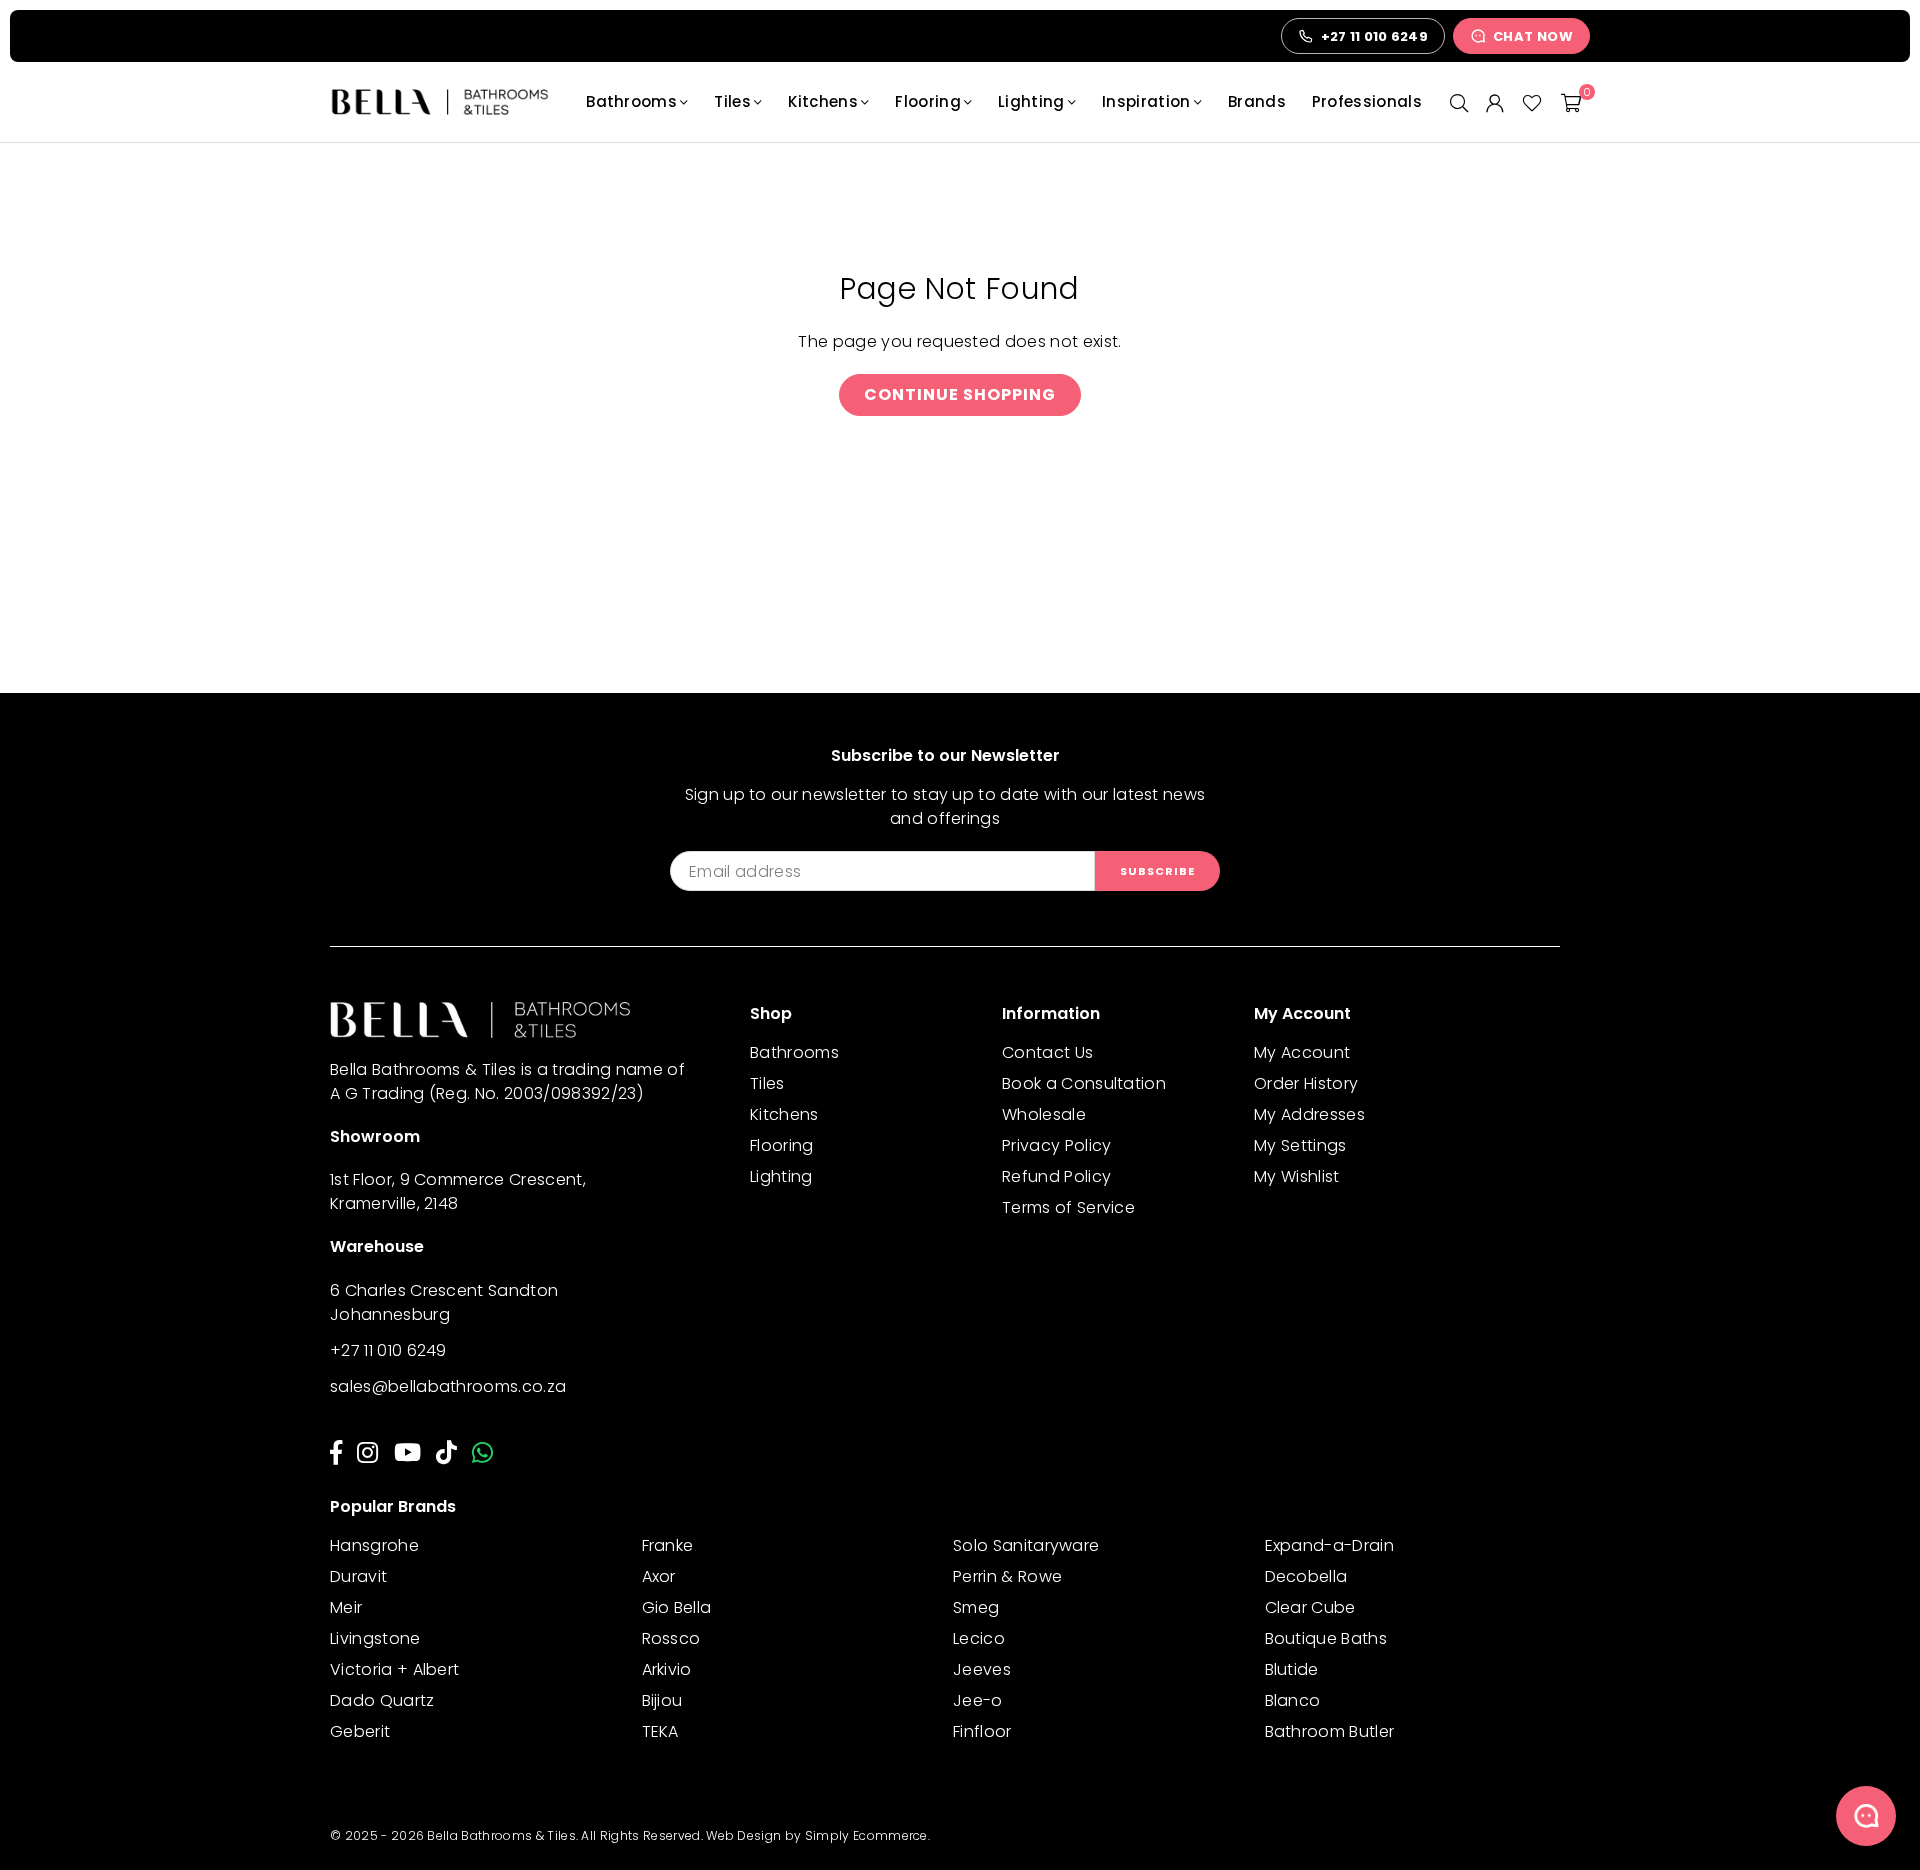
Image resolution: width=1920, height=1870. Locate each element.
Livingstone (375, 1638)
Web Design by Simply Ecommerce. (818, 1835)
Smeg (976, 1607)
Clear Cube (1310, 1607)
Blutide (1292, 1669)
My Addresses (1309, 1114)
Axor (659, 1576)
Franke (668, 1545)
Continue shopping (960, 394)
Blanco (1293, 1700)
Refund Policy (1056, 1176)
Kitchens (823, 101)
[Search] (1459, 102)
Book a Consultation (1084, 1083)
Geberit (360, 1731)
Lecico (979, 1638)
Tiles (732, 101)
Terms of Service (1068, 1207)
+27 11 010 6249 (388, 1350)
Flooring (928, 101)
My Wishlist (1297, 1176)
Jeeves (982, 1669)
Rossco (671, 1638)
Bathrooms (631, 101)
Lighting (1031, 101)
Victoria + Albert (394, 1669)
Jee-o (978, 1700)
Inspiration (1146, 101)
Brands (1257, 101)
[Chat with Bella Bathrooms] (1866, 1816)
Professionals (1367, 101)
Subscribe (1157, 871)
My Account (1302, 1052)
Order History (1306, 1083)
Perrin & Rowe (1007, 1576)
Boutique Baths (1326, 1638)
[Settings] (1495, 102)
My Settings (1300, 1145)
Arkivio (667, 1669)
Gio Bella (677, 1607)
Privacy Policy (1056, 1145)
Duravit (358, 1576)
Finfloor (982, 1731)
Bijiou (662, 1700)
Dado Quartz (382, 1700)
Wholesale (1044, 1114)
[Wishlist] (1532, 102)
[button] (1571, 102)
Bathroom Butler (1330, 1731)
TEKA (660, 1731)
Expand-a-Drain (1329, 1545)
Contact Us (1047, 1052)
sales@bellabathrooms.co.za (448, 1386)
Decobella (1306, 1576)
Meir (346, 1607)
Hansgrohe (374, 1545)
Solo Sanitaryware (1026, 1545)
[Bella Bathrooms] (450, 102)
